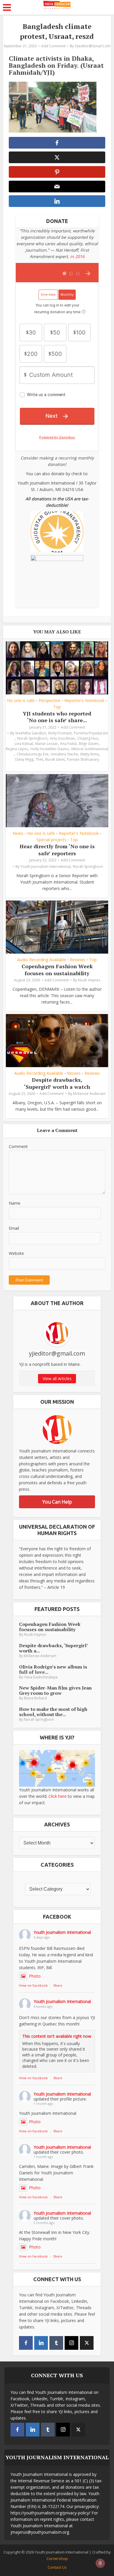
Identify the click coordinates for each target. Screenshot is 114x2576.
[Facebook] (26, 2343)
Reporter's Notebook (84, 701)
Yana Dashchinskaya (41, 1677)
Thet (39, 759)
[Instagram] (71, 2343)
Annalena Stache (64, 754)
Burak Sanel (55, 759)
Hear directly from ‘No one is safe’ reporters (57, 850)
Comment (18, 1146)
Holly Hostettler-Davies (50, 749)
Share (58, 1985)
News (18, 833)
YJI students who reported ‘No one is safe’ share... (57, 717)
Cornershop (57, 2558)
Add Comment (53, 46)
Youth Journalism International (45, 866)
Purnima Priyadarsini (91, 733)
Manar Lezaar (47, 744)
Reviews (78, 960)
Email (14, 1228)
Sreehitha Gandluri (31, 733)
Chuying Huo (88, 738)
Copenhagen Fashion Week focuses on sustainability (57, 970)
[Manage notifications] (100, 2563)
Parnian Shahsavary (83, 759)
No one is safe (21, 701)
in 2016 (77, 256)
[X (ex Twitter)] (87, 2343)
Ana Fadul (68, 744)
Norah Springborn (32, 738)
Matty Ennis (90, 754)
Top (57, 707)
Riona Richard (35, 1698)
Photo (35, 1976)
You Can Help (57, 1502)
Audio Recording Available (42, 960)
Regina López (17, 749)
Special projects (51, 840)
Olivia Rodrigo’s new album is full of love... (53, 1669)
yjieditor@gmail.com (93, 46)
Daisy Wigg (24, 759)
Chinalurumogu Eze (33, 754)
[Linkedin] (41, 2343)
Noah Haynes (89, 980)
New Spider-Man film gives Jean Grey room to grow (55, 1690)
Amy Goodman (62, 738)
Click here (58, 1796)
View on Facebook (33, 1985)
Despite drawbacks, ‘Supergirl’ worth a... (53, 1648)
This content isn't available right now (57, 2036)
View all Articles (57, 1378)
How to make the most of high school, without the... (53, 1712)
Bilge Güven (89, 744)
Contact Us (57, 2567)
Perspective (50, 701)
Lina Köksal (24, 744)
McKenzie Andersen (89, 1094)
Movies (74, 1073)
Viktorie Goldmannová (90, 749)
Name (15, 1203)
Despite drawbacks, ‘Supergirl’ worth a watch (57, 1083)
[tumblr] (56, 2343)
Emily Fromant (60, 733)
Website (16, 1253)
